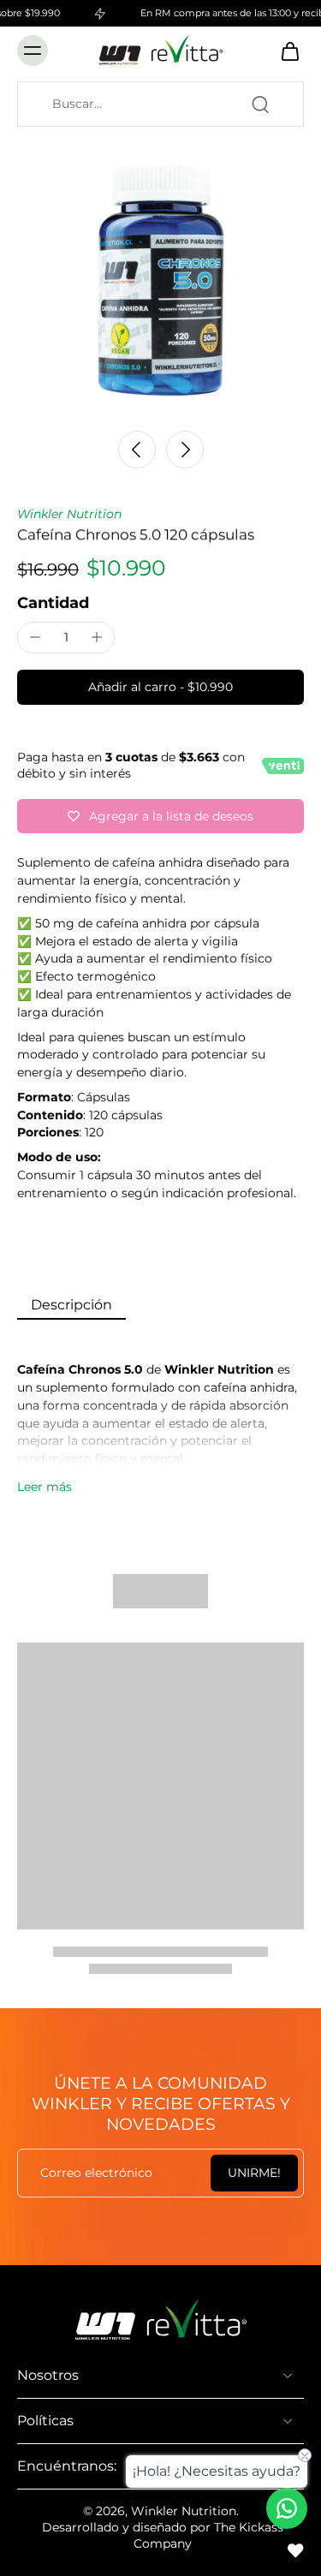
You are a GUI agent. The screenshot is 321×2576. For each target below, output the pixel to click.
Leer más (45, 1487)
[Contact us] (287, 2508)
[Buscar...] (260, 104)
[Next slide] (185, 450)
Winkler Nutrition (69, 514)
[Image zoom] (160, 277)
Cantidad (53, 602)
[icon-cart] (285, 51)
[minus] (35, 637)
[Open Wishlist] (295, 2550)
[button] (160, 688)
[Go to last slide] (137, 450)
